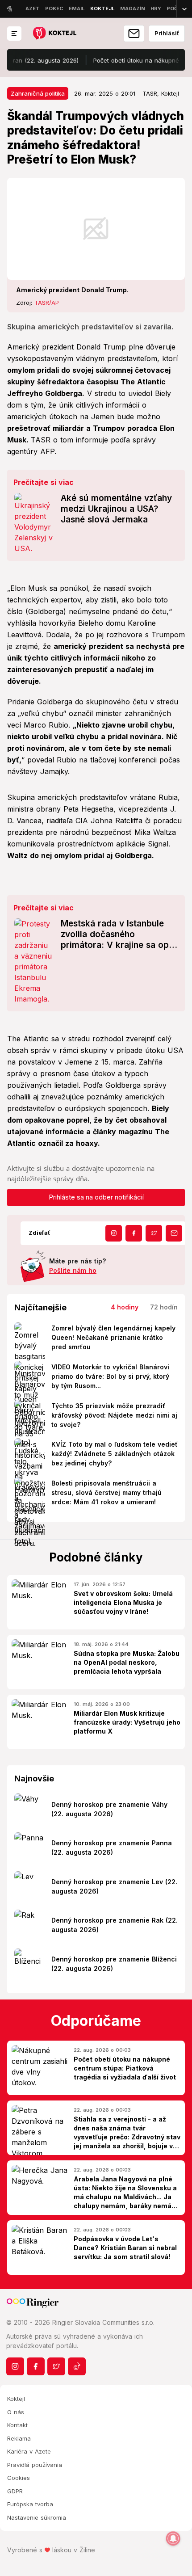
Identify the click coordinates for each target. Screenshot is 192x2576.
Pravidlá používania (35, 2465)
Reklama (19, 2438)
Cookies (19, 2478)
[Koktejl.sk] (54, 34)
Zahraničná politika (38, 93)
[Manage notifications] (173, 2538)
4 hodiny (125, 1307)
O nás (16, 2412)
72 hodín (164, 1307)
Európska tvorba (30, 2504)
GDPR (15, 2491)
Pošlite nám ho (73, 1270)
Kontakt (17, 2425)
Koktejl (16, 2399)
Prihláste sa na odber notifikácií (96, 1197)
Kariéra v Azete (29, 2451)
